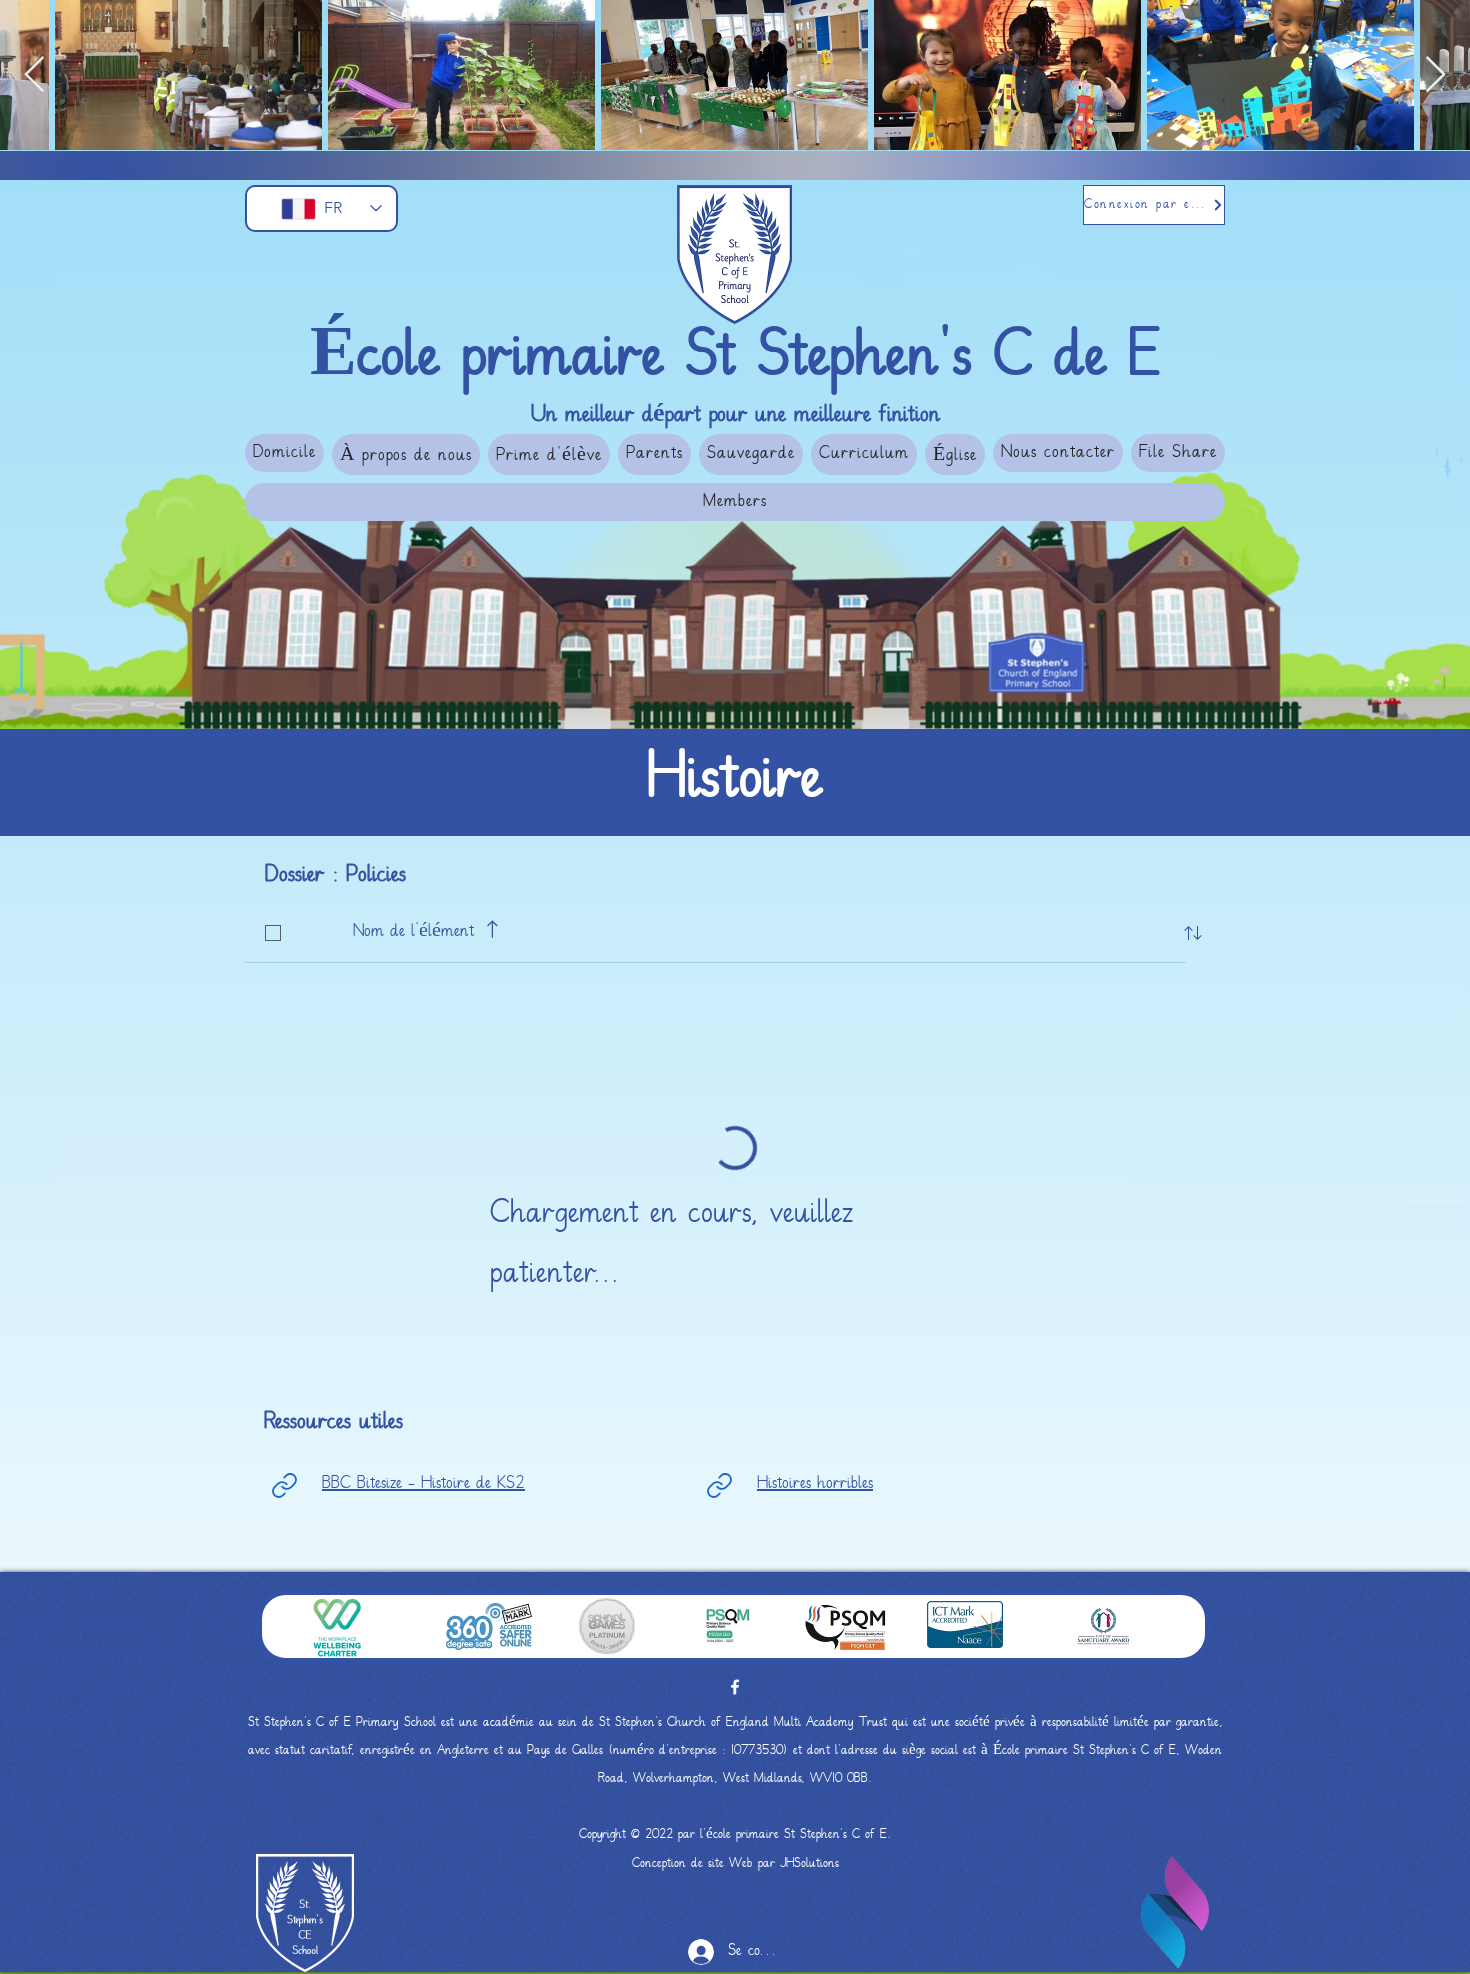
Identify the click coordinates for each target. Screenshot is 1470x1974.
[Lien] (284, 1485)
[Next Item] (1435, 75)
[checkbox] (273, 933)
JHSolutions (809, 1864)
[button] (406, 454)
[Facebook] (735, 1687)
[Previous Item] (34, 75)
